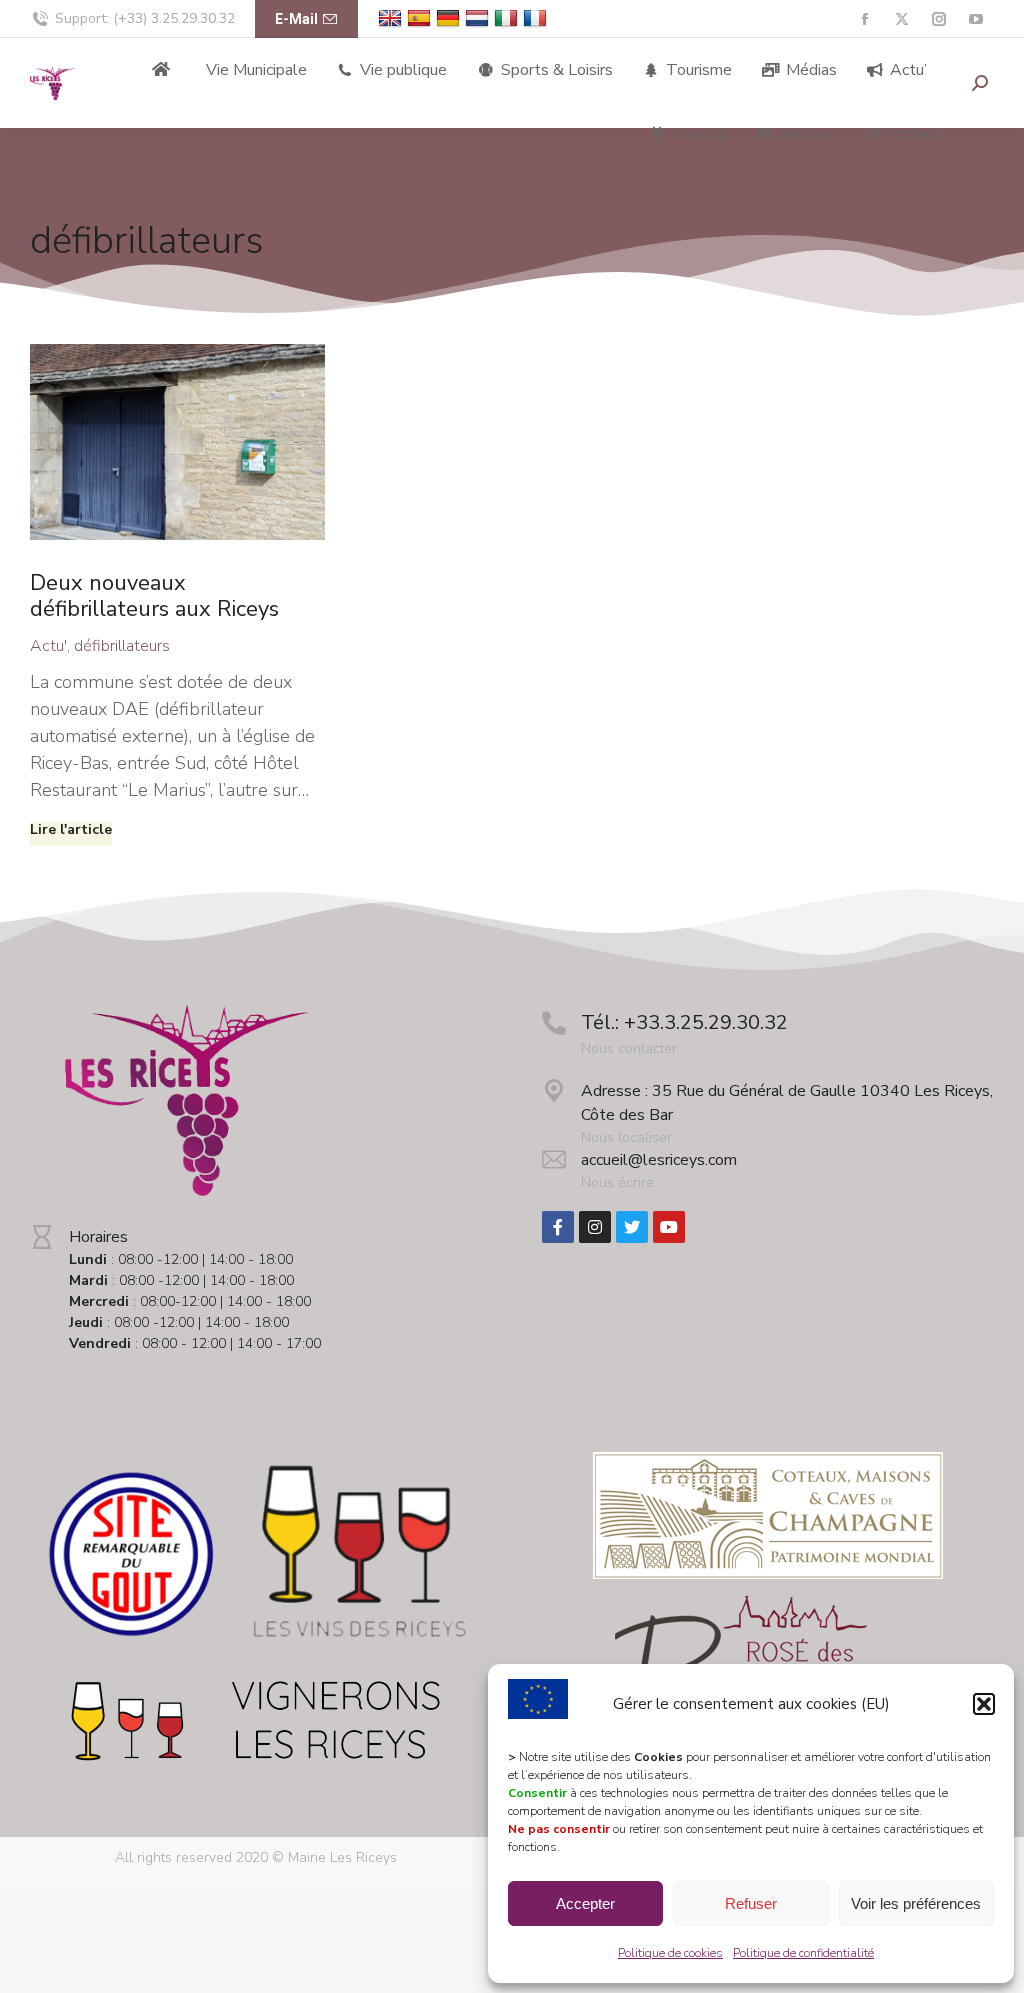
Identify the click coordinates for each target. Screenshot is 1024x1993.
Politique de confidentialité (803, 1953)
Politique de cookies (670, 1953)
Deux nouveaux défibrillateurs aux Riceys (154, 596)
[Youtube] (669, 1227)
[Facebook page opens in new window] (864, 19)
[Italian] (508, 18)
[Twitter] (632, 1227)
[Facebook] (558, 1227)
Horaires (98, 1237)
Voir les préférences (916, 1903)
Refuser (751, 1903)
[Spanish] (421, 18)
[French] (537, 18)
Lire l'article (71, 830)
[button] (984, 1704)
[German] (450, 18)
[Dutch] (479, 18)
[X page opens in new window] (901, 19)
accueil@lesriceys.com (659, 1160)
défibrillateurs (122, 646)
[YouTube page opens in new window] (975, 19)
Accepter (585, 1903)
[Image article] (177, 442)
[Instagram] (595, 1227)
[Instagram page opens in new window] (938, 19)
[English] (392, 18)
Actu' (48, 646)
